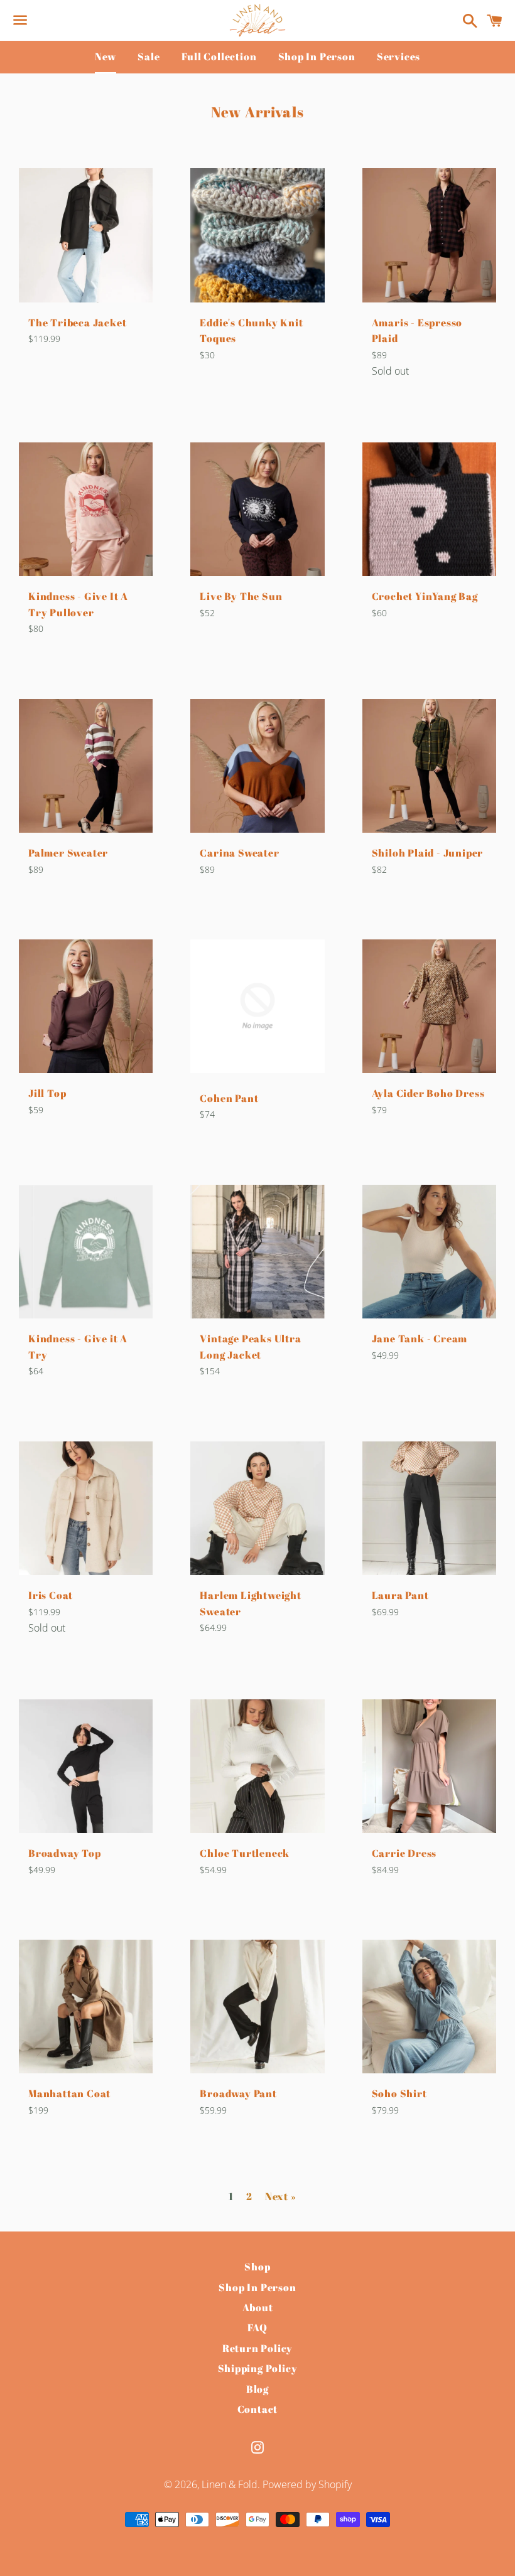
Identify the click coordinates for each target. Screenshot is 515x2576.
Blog (257, 2389)
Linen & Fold (230, 2484)
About (258, 2307)
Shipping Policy (258, 2368)
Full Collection (219, 56)
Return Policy (257, 2348)
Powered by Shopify (307, 2484)
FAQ (257, 2327)
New (106, 56)
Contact (258, 2409)
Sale (149, 56)
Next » (281, 2196)
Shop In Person (317, 56)
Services (398, 56)
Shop (257, 2267)
